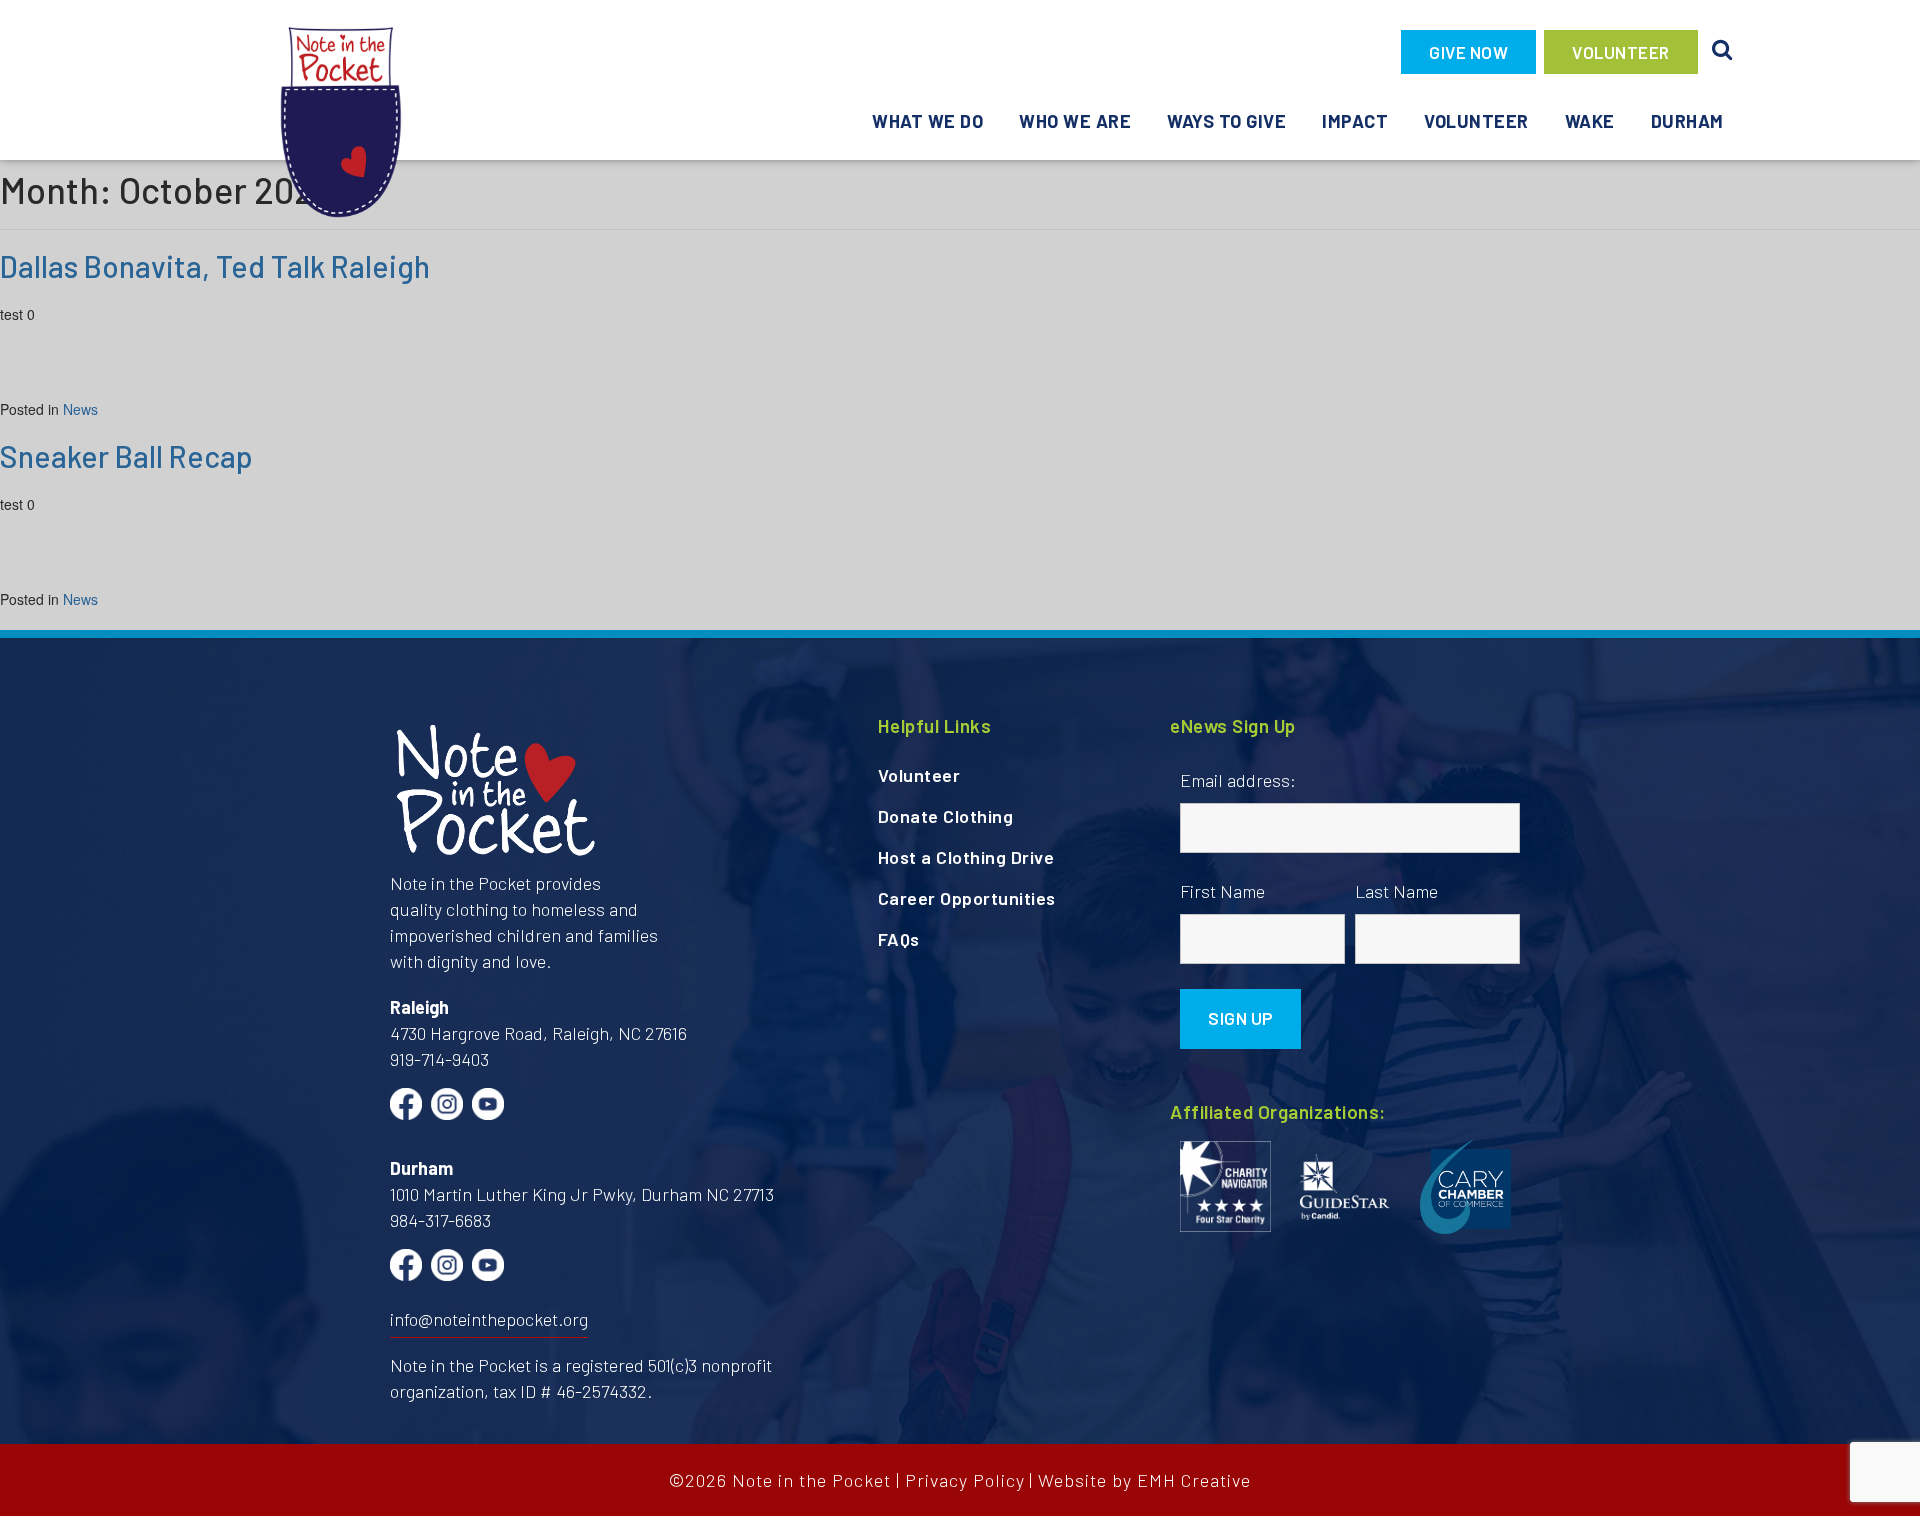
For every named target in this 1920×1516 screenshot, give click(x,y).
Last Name (1396, 891)
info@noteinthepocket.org (489, 1319)
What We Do (927, 121)
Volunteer (1476, 121)
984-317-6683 (440, 1220)
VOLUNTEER (1621, 52)
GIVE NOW (1468, 52)
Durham (1687, 121)
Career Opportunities (967, 898)
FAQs (899, 939)
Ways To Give (1226, 121)
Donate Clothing (946, 816)
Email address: (1238, 780)
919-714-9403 (439, 1059)
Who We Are (1075, 121)
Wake (1590, 121)
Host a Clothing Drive (966, 857)
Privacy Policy (965, 1480)
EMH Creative (1194, 1480)
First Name (1222, 891)
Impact (1355, 121)
